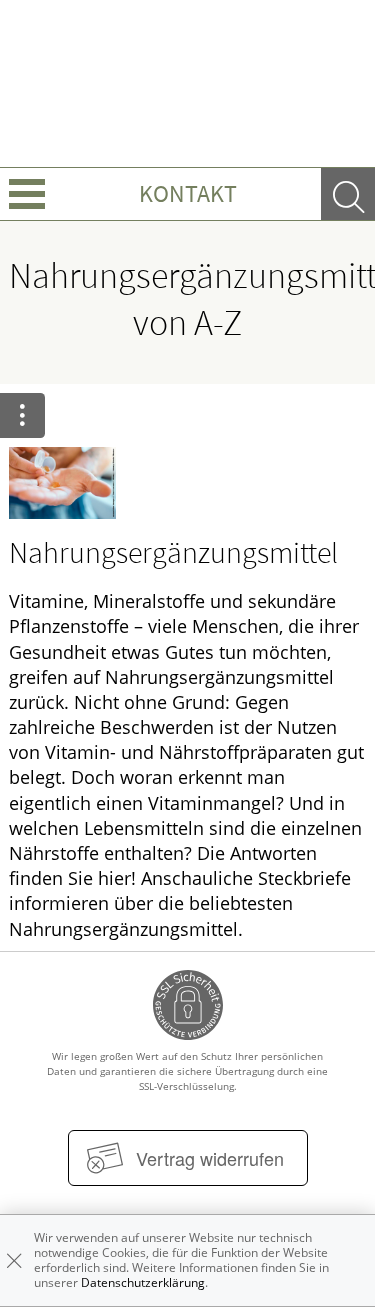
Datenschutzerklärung (143, 1282)
